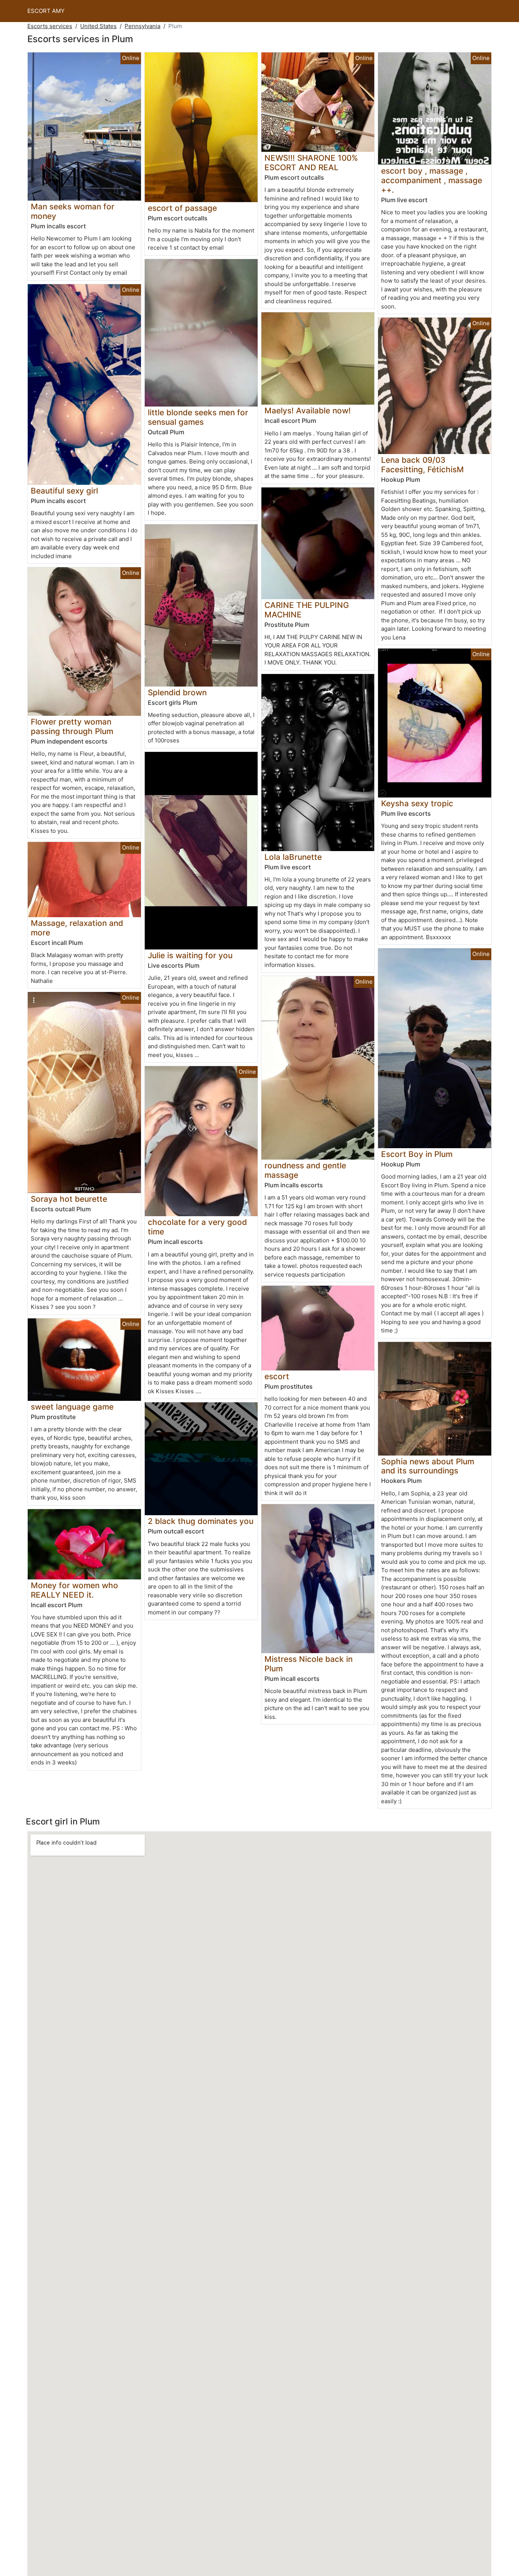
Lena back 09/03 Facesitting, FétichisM (422, 465)
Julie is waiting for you (190, 955)
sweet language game (72, 1407)
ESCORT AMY (46, 11)
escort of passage (182, 208)
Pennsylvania (142, 26)
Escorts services (50, 26)
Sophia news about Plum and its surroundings (428, 1466)
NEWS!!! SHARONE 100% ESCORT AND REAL (311, 163)
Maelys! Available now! (308, 411)
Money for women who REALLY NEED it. (74, 1590)
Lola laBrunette (293, 857)
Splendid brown (177, 692)
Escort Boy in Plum (417, 1154)
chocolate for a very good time (197, 1227)
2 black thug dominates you (201, 1521)
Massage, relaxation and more (77, 928)
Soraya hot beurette (69, 1199)
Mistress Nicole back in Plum (309, 1664)
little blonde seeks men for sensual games (198, 417)
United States (98, 26)
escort (277, 1376)
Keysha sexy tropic (417, 803)
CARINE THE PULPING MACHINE (307, 610)
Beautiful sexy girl (64, 491)
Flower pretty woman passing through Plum (72, 726)
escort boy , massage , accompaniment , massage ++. (432, 180)
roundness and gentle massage (305, 1170)
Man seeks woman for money (73, 211)
